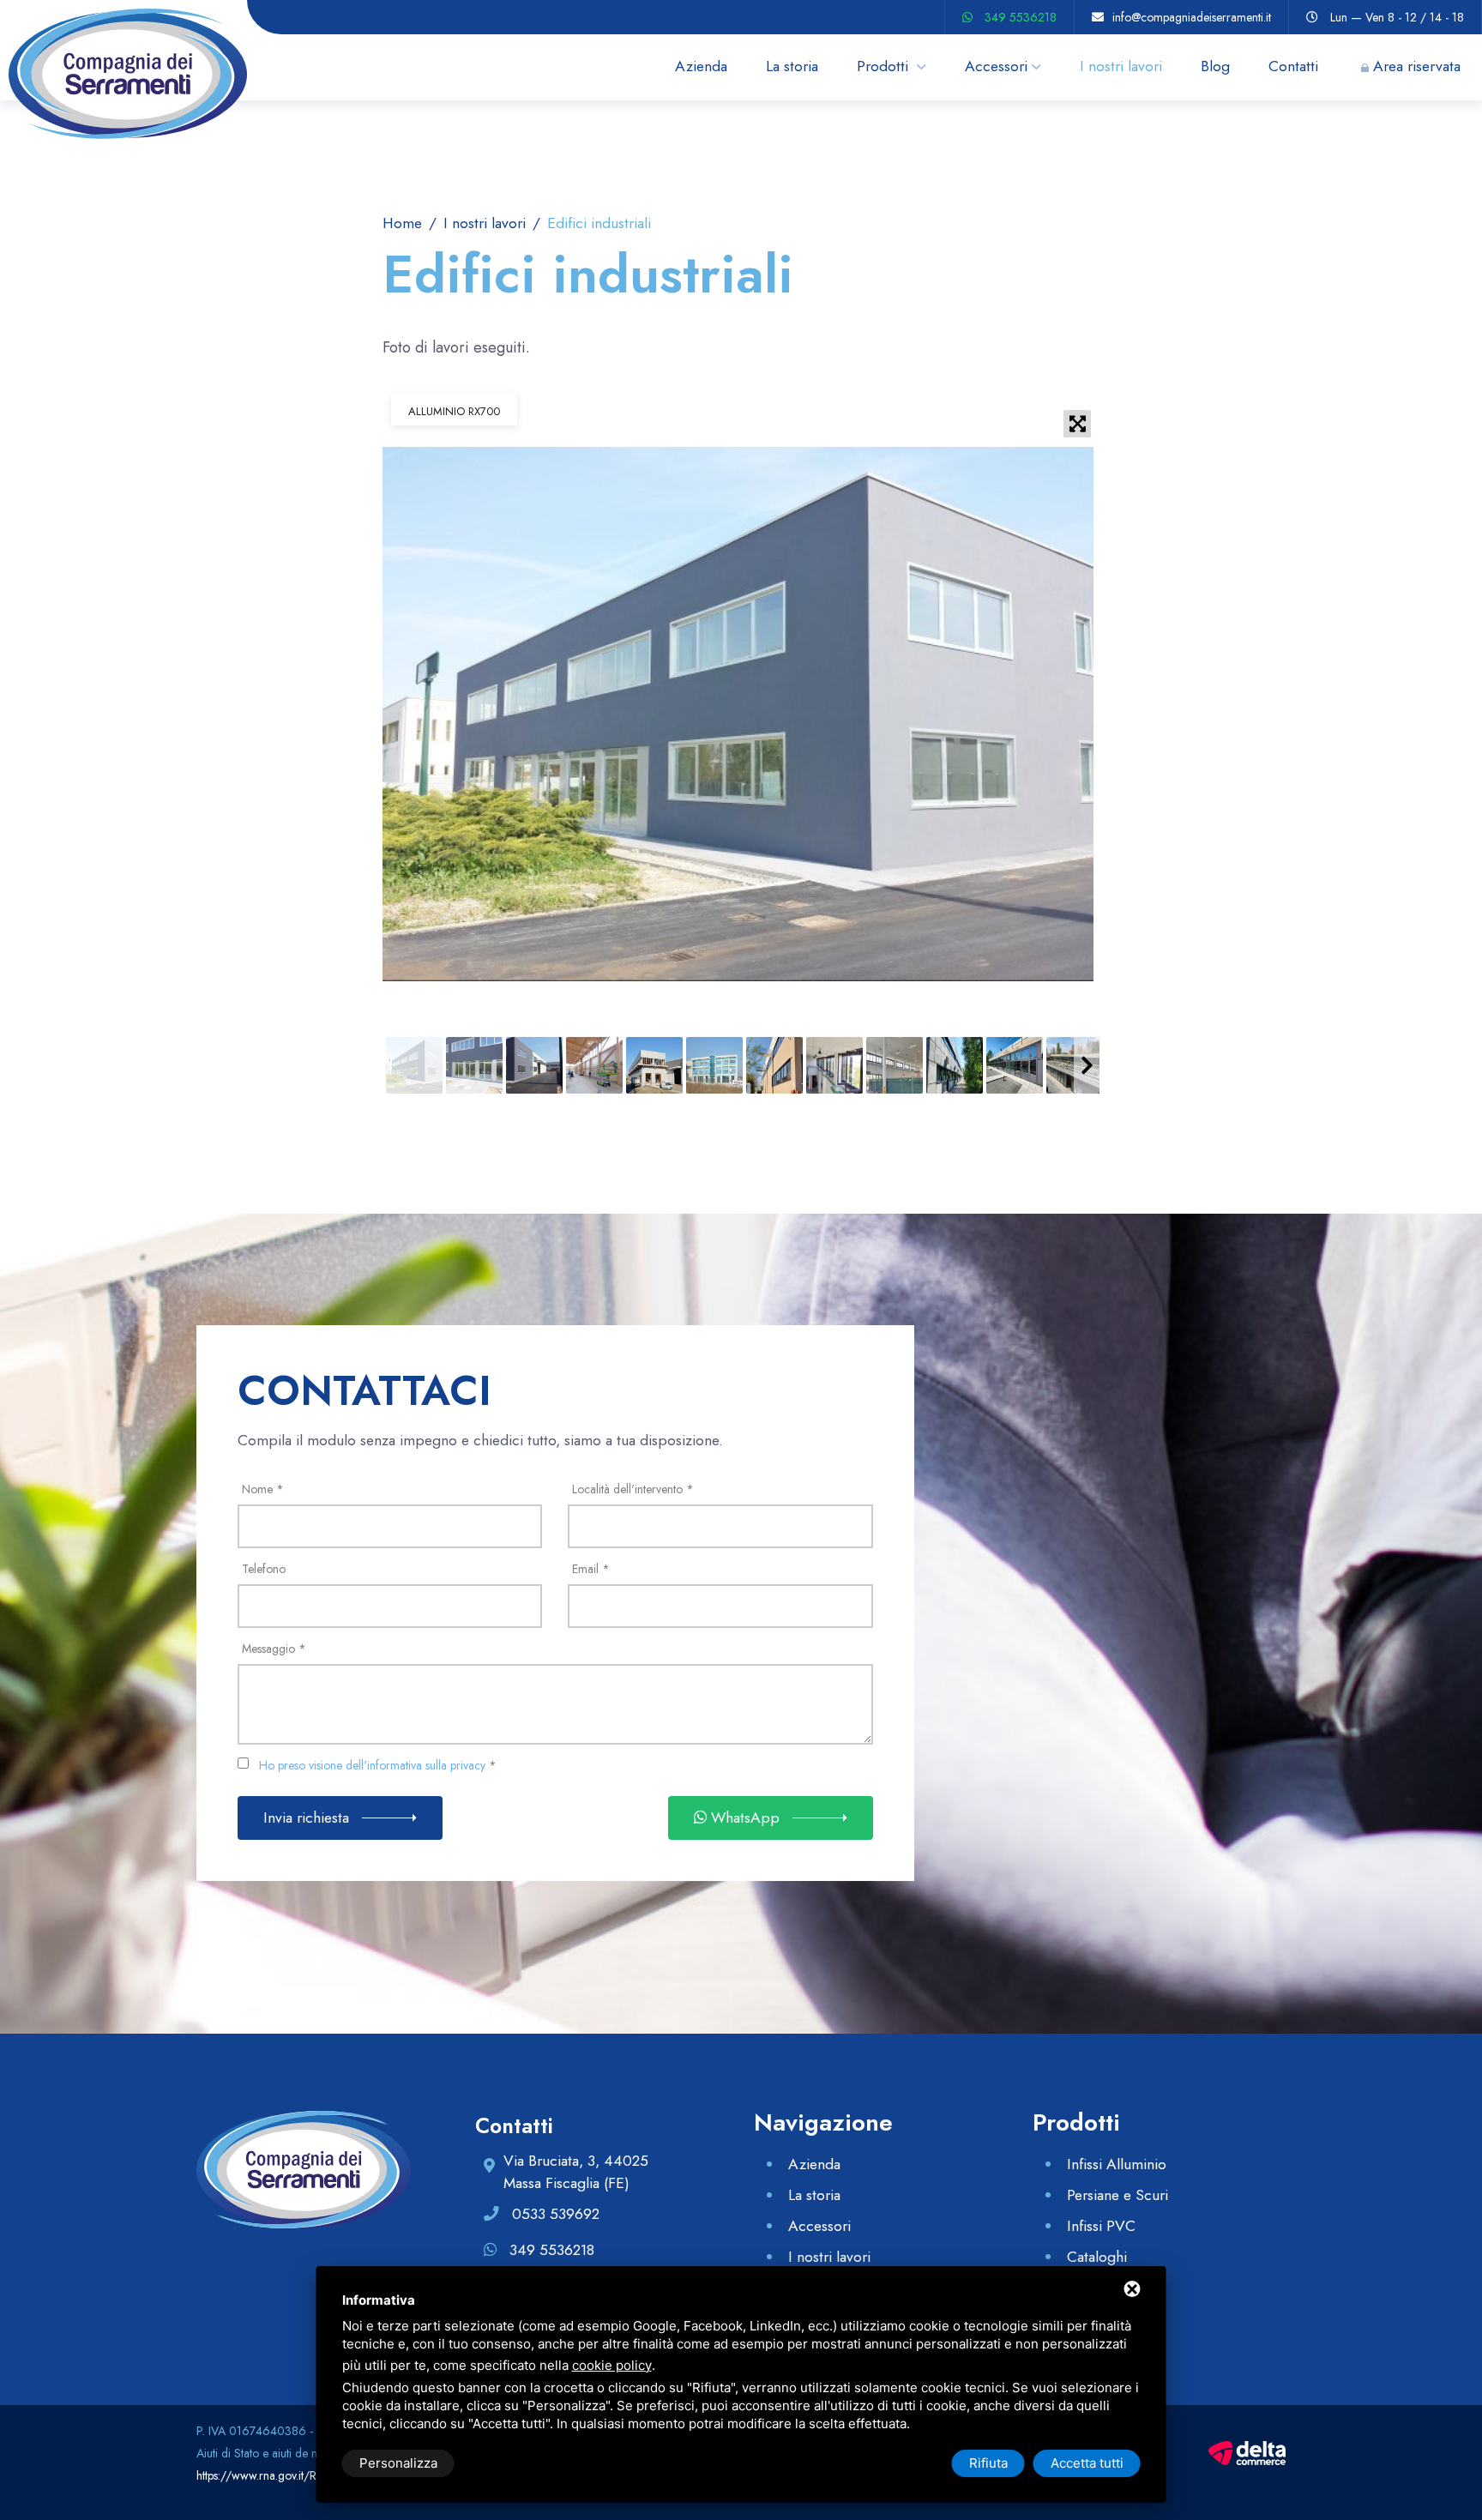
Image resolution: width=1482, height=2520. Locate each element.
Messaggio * (274, 1649)
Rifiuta (988, 2463)
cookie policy (612, 2365)
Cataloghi (1097, 2257)
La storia (792, 66)
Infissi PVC (1101, 2226)
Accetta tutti (1087, 2463)
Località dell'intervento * (633, 1489)
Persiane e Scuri (1118, 2195)
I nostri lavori (1121, 66)
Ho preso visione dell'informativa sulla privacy (372, 1765)
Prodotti (885, 66)
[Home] (123, 12)
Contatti (1293, 66)
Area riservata (1417, 66)
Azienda (701, 66)
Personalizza (398, 2463)
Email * (591, 1569)
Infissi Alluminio (1117, 2164)
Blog (1215, 66)
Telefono (264, 1569)
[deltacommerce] (1247, 2451)
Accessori (996, 66)
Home (402, 223)
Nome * (263, 1489)
